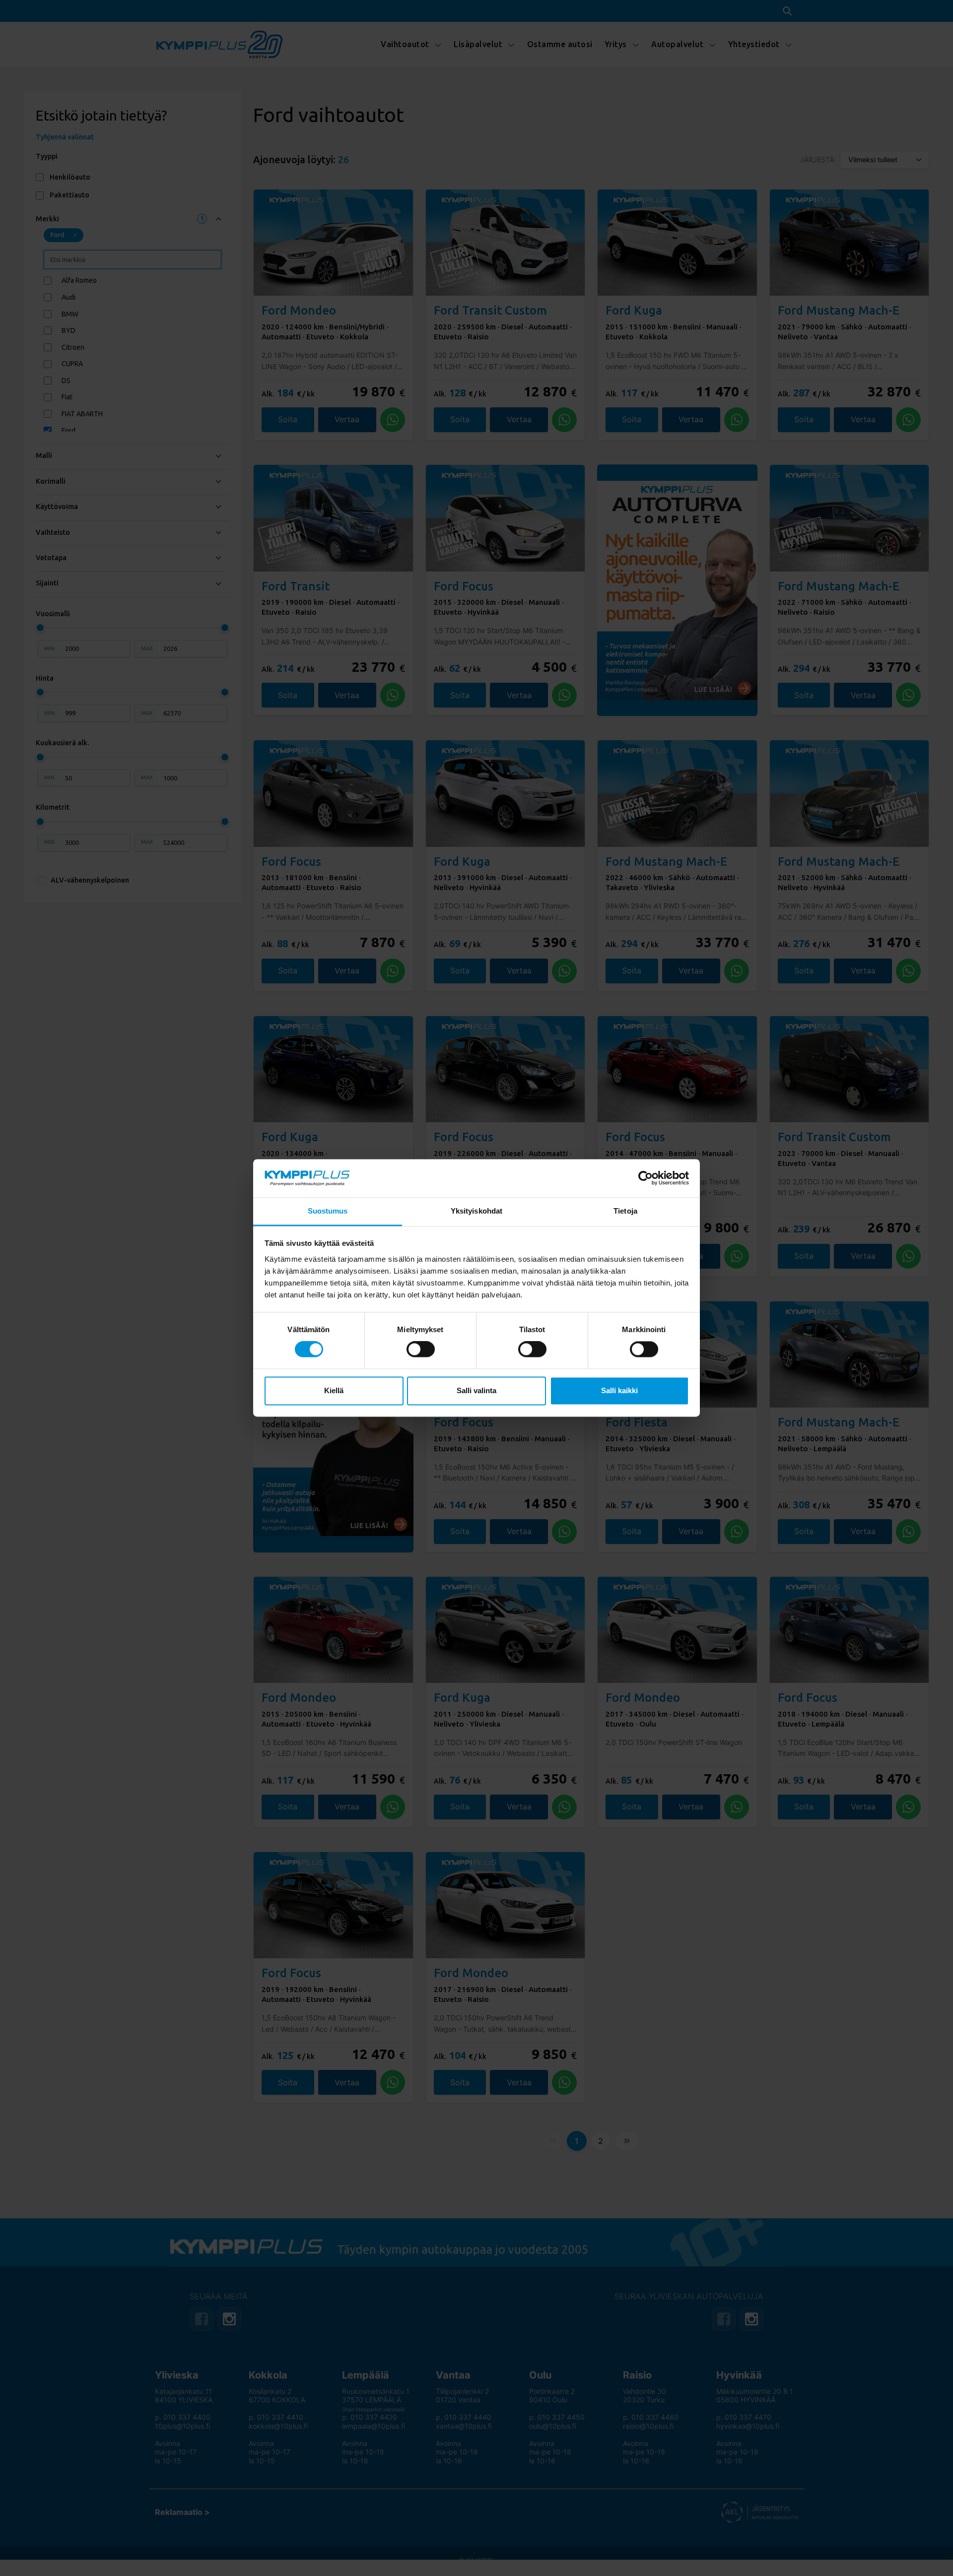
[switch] (421, 1350)
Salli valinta (476, 1390)
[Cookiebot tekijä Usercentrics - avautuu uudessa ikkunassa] (646, 1178)
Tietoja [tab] (625, 1211)
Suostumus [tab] (328, 1211)
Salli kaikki (619, 1390)
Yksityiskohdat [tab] (476, 1211)
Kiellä (334, 1390)
